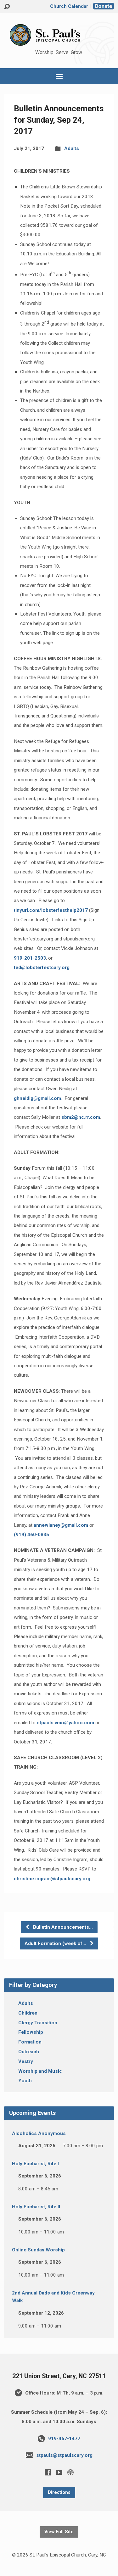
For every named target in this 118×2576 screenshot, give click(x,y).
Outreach (29, 2052)
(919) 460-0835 (31, 1535)
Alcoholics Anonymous (39, 2133)
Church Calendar (69, 6)
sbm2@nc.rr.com (81, 1117)
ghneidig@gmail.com (37, 1098)
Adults (72, 148)
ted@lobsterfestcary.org (42, 967)
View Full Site (59, 2532)
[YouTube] (59, 2472)
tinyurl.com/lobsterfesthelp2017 (51, 910)
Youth (25, 2081)
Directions (59, 2492)
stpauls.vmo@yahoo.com (65, 1723)
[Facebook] (48, 2472)
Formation (30, 2042)
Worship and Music (40, 2071)
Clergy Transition (38, 2023)
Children (28, 2013)
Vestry (26, 2061)
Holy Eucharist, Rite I (35, 2164)
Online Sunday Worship (38, 2250)
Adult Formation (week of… (56, 1943)
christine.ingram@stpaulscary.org (52, 1879)
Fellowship (31, 2032)
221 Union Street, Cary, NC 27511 (59, 2376)
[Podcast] (70, 2472)
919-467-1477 (64, 2439)
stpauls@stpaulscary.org (64, 2455)
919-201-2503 (30, 958)
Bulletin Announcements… (62, 1927)
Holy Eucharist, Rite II (36, 2207)
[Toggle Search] (7, 7)
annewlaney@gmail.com (61, 1525)
